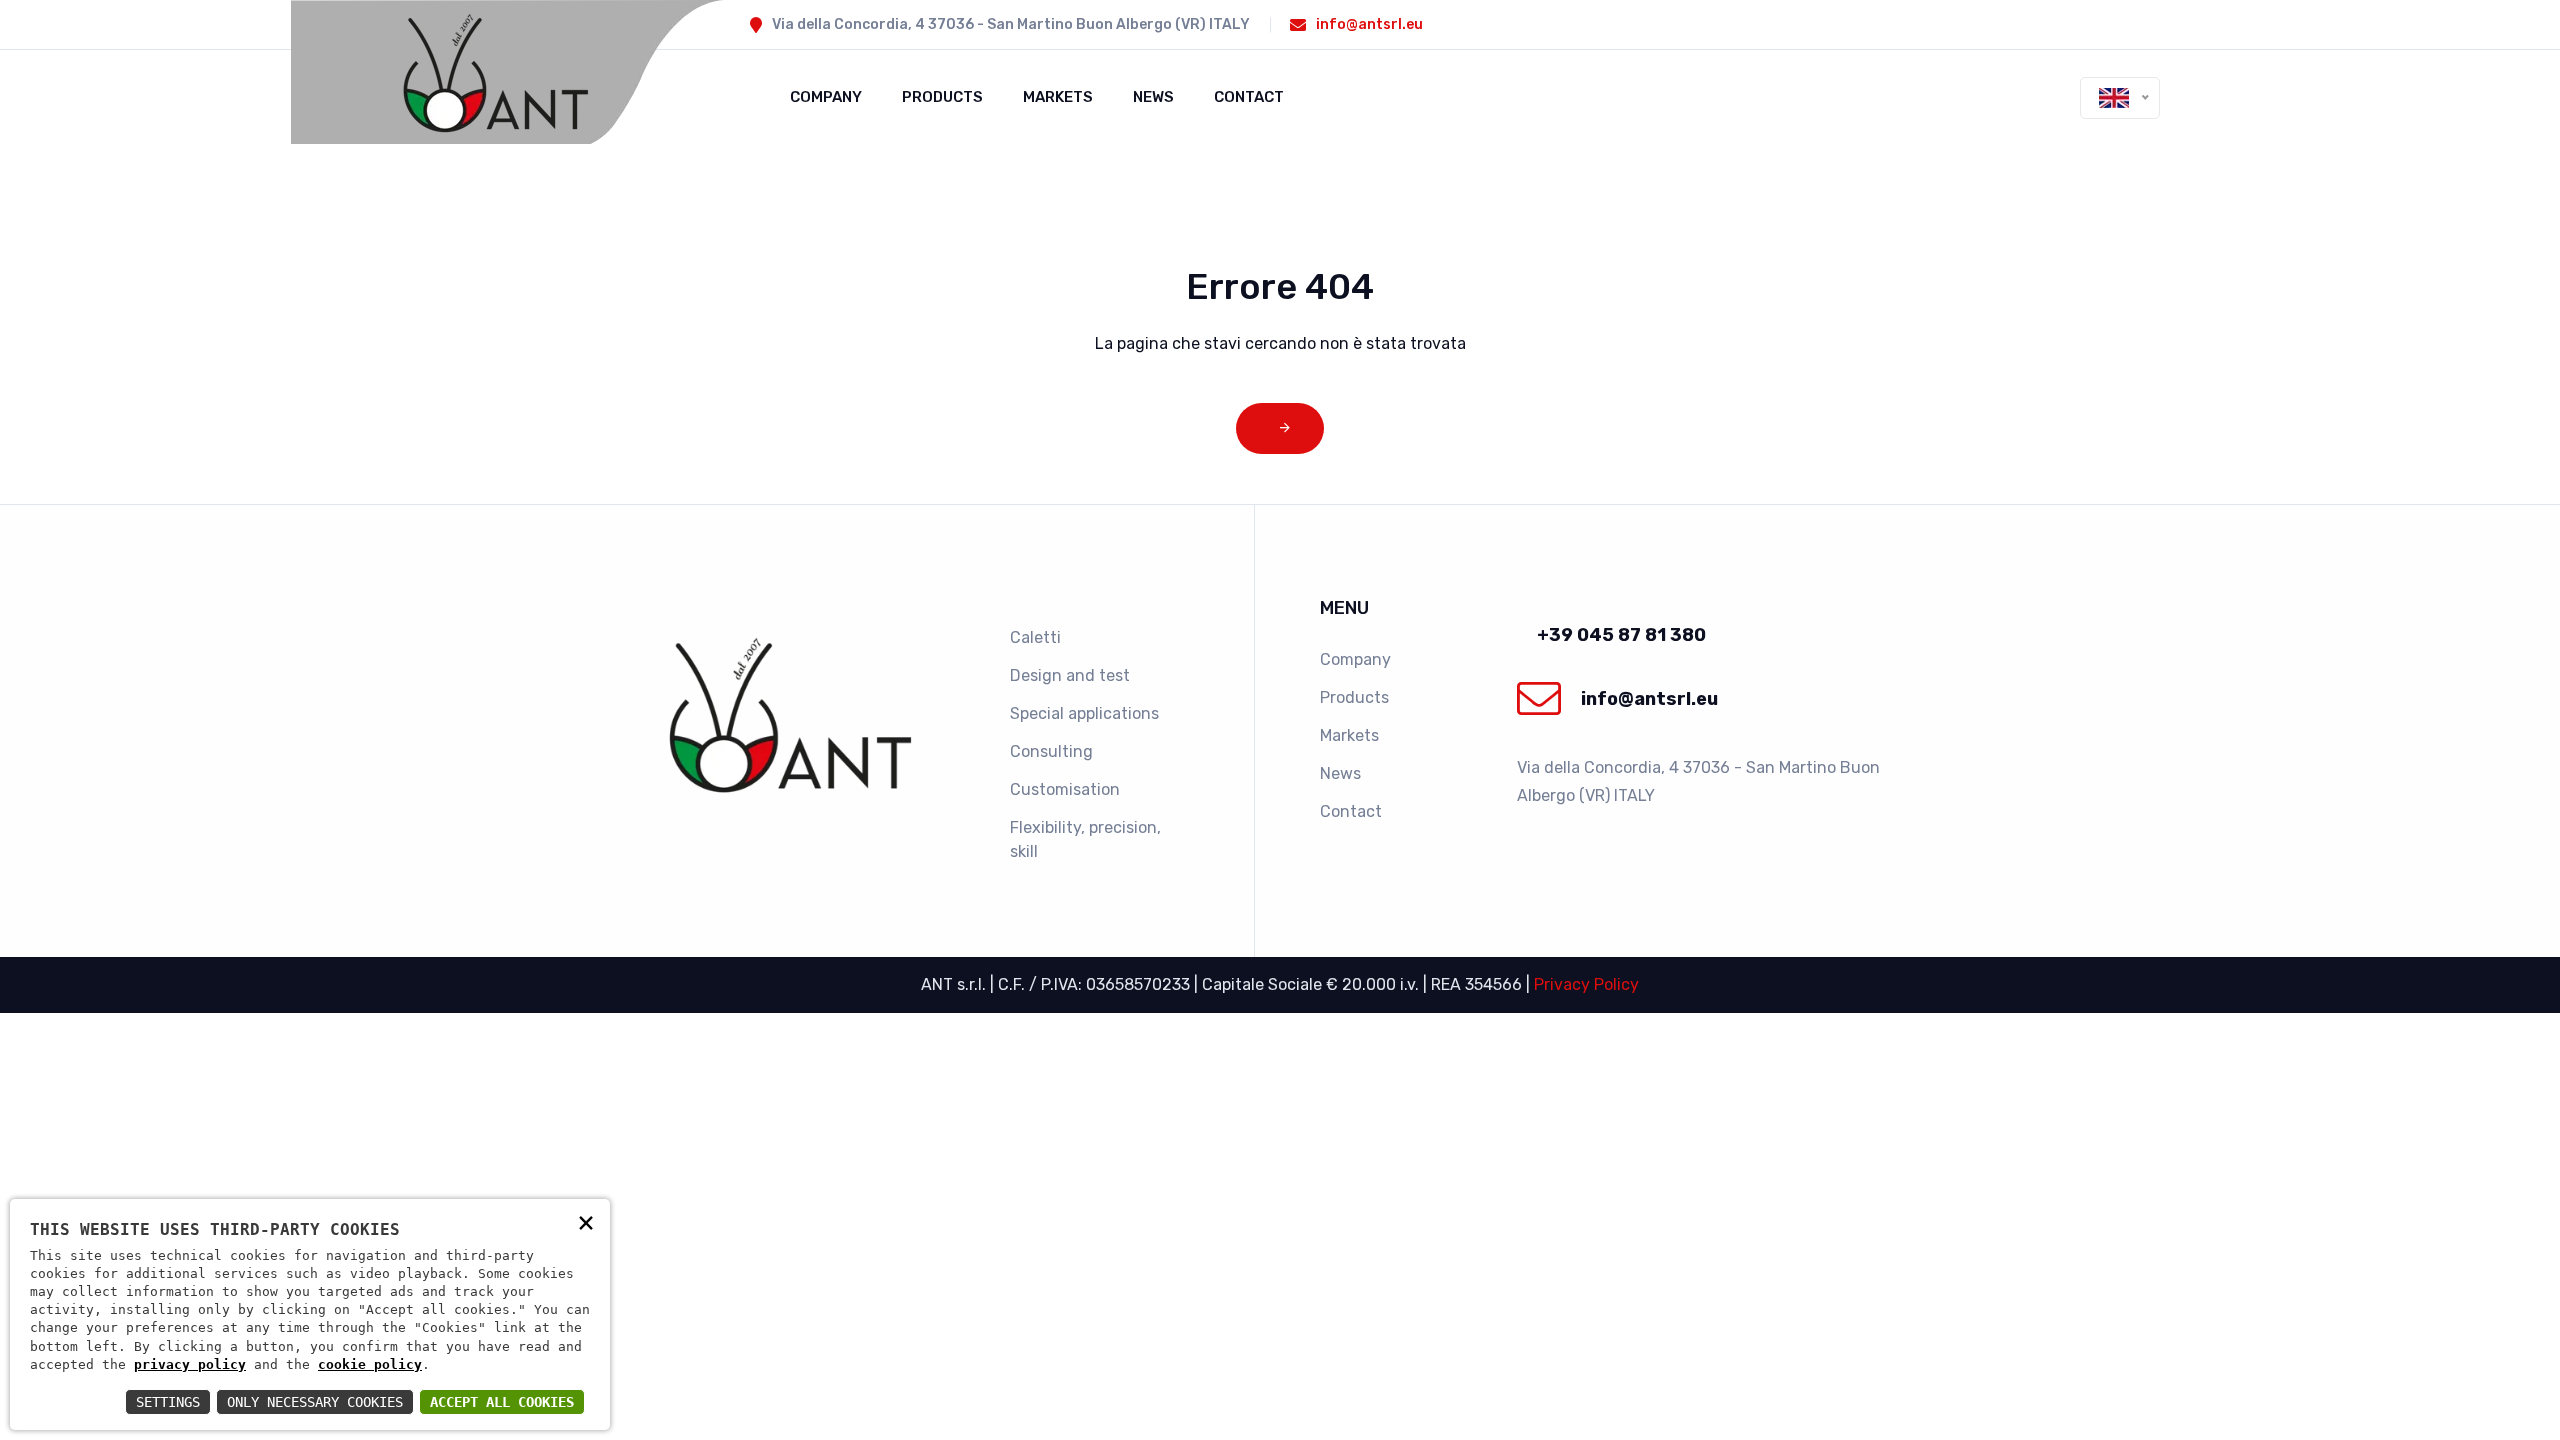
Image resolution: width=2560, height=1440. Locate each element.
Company (826, 97)
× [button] (586, 1221)
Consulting (1051, 751)
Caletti (1035, 637)
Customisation (1065, 789)
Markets (1058, 97)
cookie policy (370, 1364)
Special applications (1084, 713)
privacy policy (190, 1364)
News (1153, 97)
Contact (1249, 97)
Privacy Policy (1586, 984)
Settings (168, 1402)
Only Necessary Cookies (315, 1402)
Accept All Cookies (502, 1402)
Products (942, 97)
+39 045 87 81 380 (1621, 635)
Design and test (1070, 675)
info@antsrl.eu (1369, 24)
